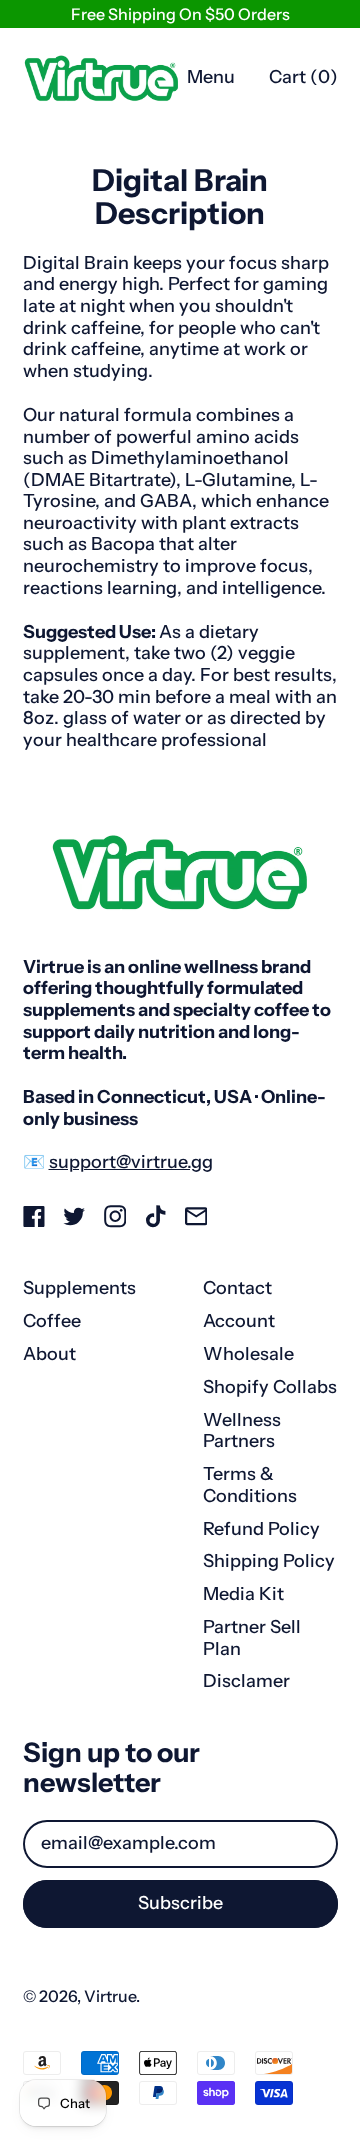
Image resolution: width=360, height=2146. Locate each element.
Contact (237, 1288)
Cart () (303, 82)
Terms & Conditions (250, 1485)
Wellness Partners (242, 1431)
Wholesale (248, 1354)
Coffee (52, 1321)
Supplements (79, 1288)
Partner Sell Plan (252, 1638)
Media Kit (243, 1594)
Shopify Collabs (270, 1387)
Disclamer (246, 1681)
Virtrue (110, 1996)
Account (239, 1321)
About (49, 1354)
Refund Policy (261, 1529)
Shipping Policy (269, 1561)
